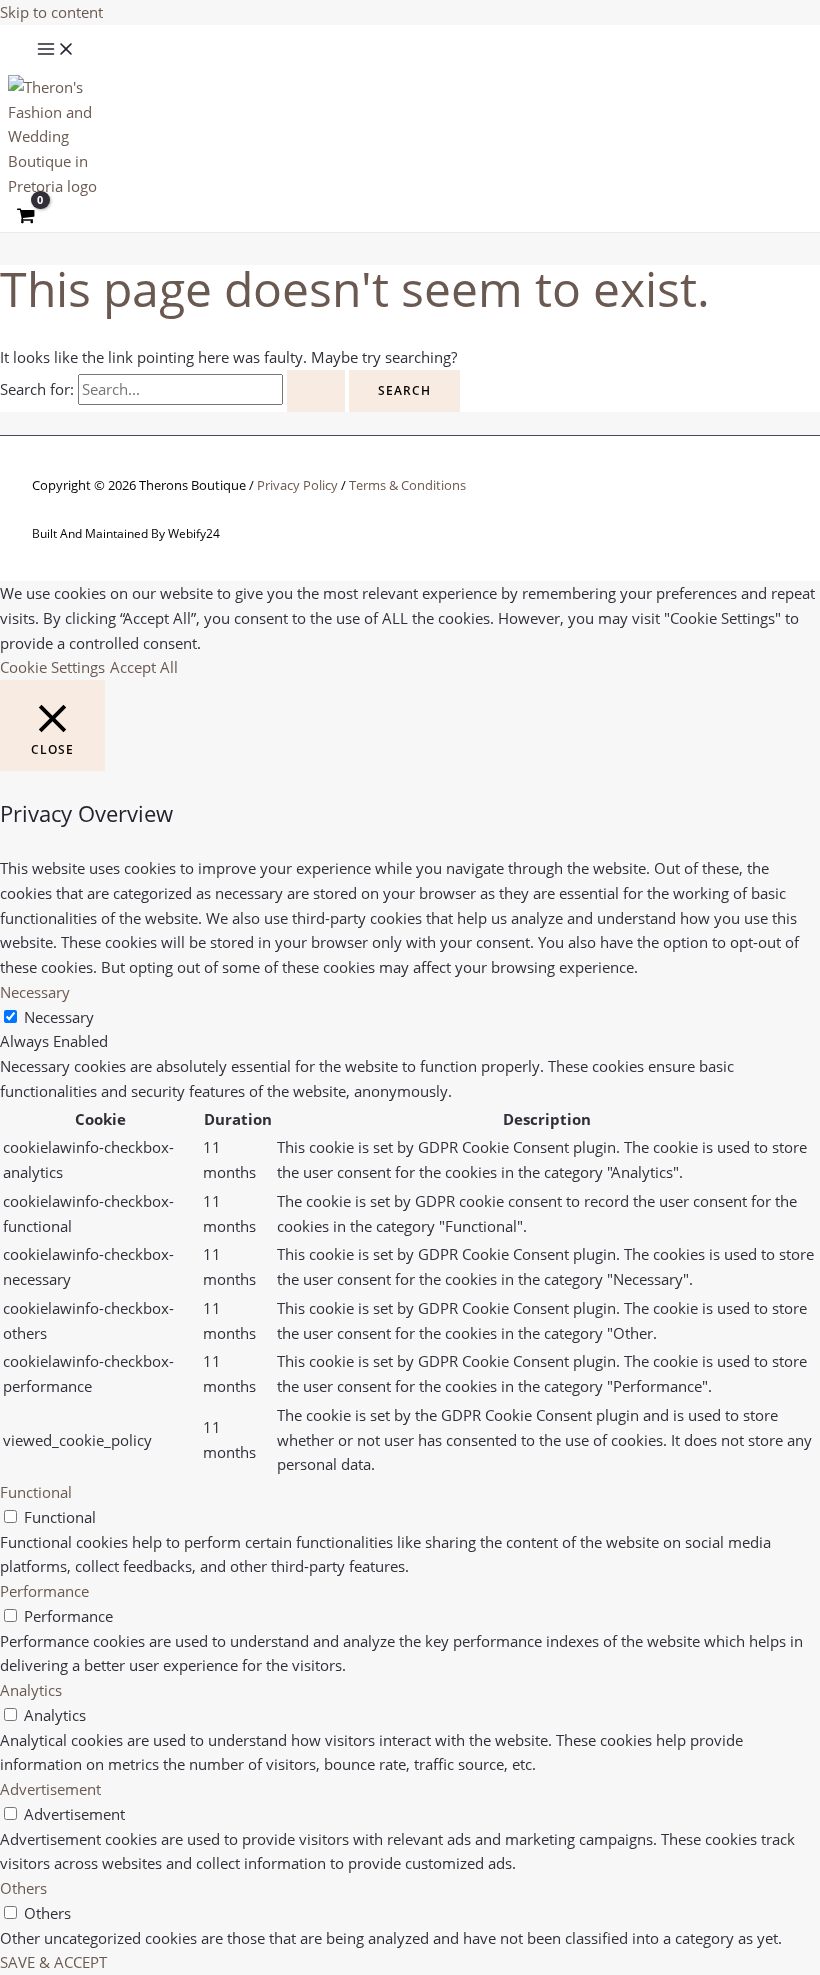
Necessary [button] (35, 992)
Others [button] (23, 1888)
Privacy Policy (297, 485)
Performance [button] (44, 1591)
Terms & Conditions (407, 485)
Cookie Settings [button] (52, 667)
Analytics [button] (31, 1690)
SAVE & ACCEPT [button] (53, 1962)
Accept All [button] (144, 667)
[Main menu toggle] (56, 50)
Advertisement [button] (50, 1789)
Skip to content (51, 12)
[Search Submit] (316, 391)
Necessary (59, 1017)
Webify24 (194, 533)
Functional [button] (36, 1492)
